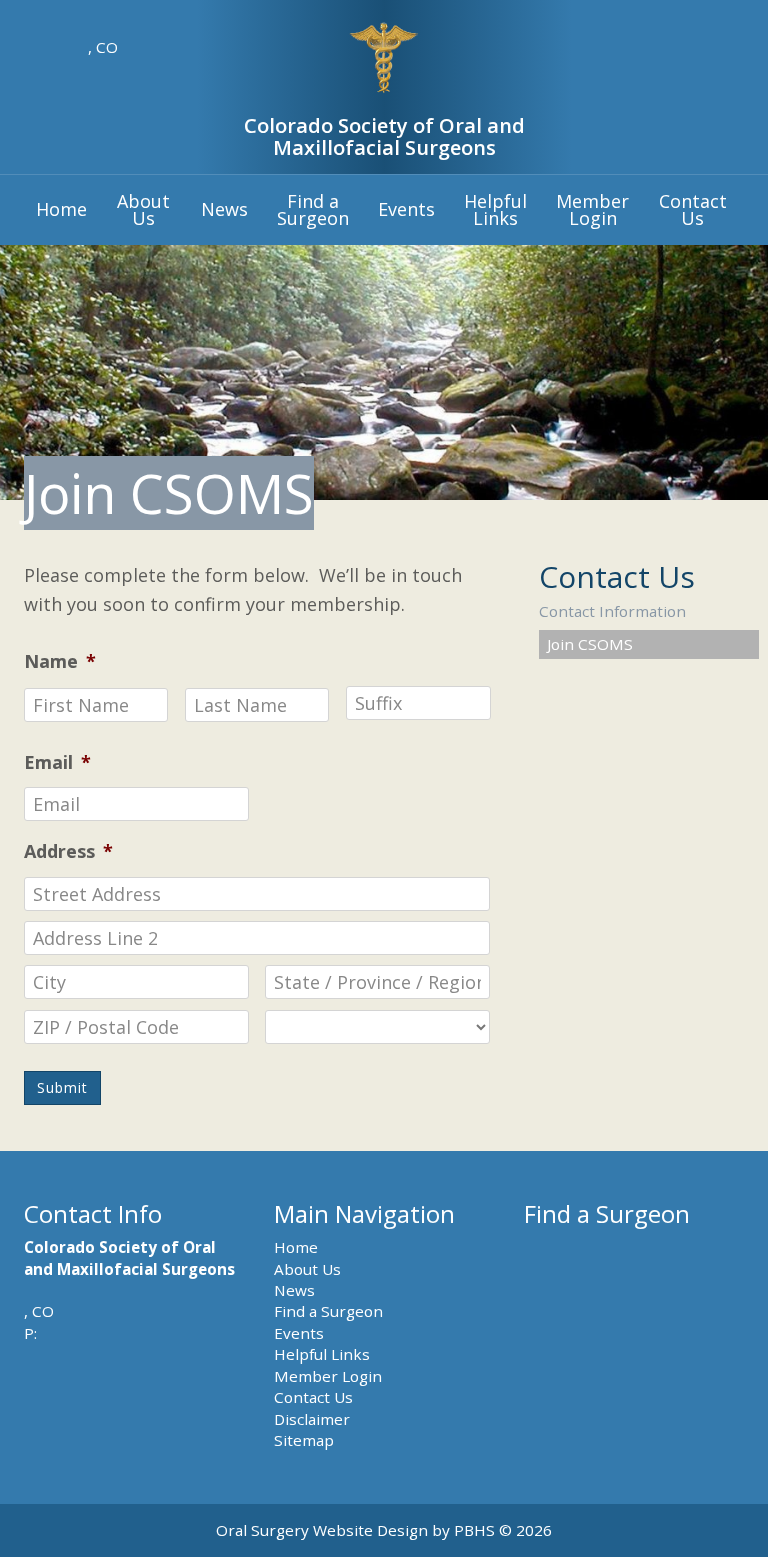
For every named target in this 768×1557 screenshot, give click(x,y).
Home (61, 209)
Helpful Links (322, 1354)
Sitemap (304, 1440)
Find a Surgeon (328, 1311)
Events (406, 209)
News (224, 209)
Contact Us (617, 576)
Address (68, 851)
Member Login (328, 1376)
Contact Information (612, 611)
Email (57, 762)
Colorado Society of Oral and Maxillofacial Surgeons (384, 136)
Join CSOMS (590, 644)
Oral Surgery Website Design (322, 1530)
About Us (307, 1269)
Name (60, 661)
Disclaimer (312, 1419)
